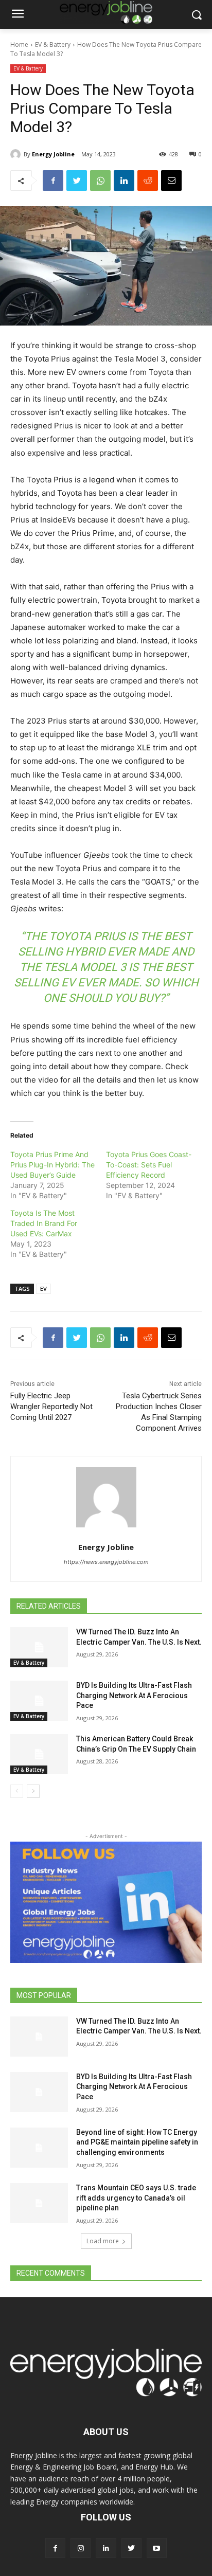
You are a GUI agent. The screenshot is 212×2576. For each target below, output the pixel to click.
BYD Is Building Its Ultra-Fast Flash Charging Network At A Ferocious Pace (134, 1695)
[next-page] (33, 1791)
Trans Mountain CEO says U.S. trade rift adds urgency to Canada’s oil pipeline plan (136, 2198)
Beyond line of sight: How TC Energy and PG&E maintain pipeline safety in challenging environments (137, 2142)
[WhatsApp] (100, 181)
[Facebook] (53, 181)
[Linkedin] (124, 181)
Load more (103, 2241)
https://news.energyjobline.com (106, 1562)
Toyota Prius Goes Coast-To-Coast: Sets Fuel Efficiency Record (149, 1165)
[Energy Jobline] (17, 154)
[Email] (171, 181)
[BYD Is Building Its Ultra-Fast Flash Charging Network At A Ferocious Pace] (39, 1701)
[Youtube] (157, 2548)
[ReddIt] (148, 181)
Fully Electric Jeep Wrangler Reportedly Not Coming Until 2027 (51, 1407)
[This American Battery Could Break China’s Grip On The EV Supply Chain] (39, 1754)
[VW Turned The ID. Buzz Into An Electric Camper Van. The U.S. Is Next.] (39, 1647)
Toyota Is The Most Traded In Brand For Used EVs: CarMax (44, 1223)
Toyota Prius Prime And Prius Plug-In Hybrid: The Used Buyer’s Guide (52, 1165)
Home (19, 44)
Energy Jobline (53, 154)
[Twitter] (77, 181)
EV (43, 1289)
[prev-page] (17, 1791)
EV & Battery (53, 44)
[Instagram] (81, 2548)
